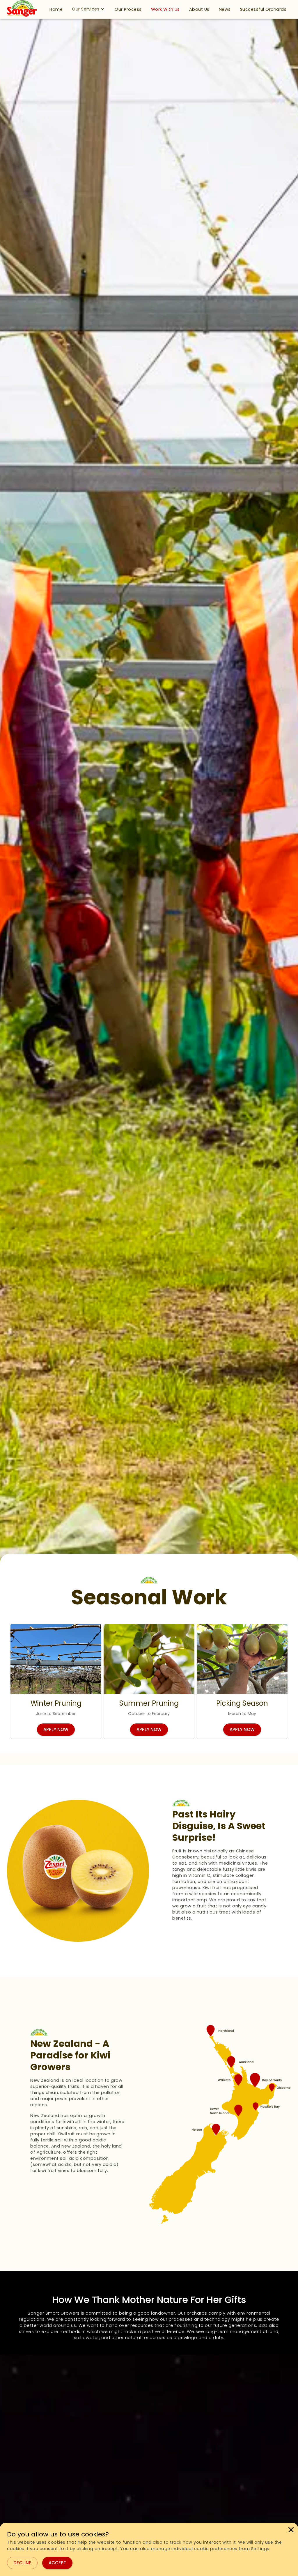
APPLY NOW (56, 1729)
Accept (57, 2563)
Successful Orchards (263, 9)
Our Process (128, 9)
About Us (199, 9)
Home (56, 9)
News (225, 9)
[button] (56, 9)
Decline (22, 2563)
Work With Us (165, 9)
